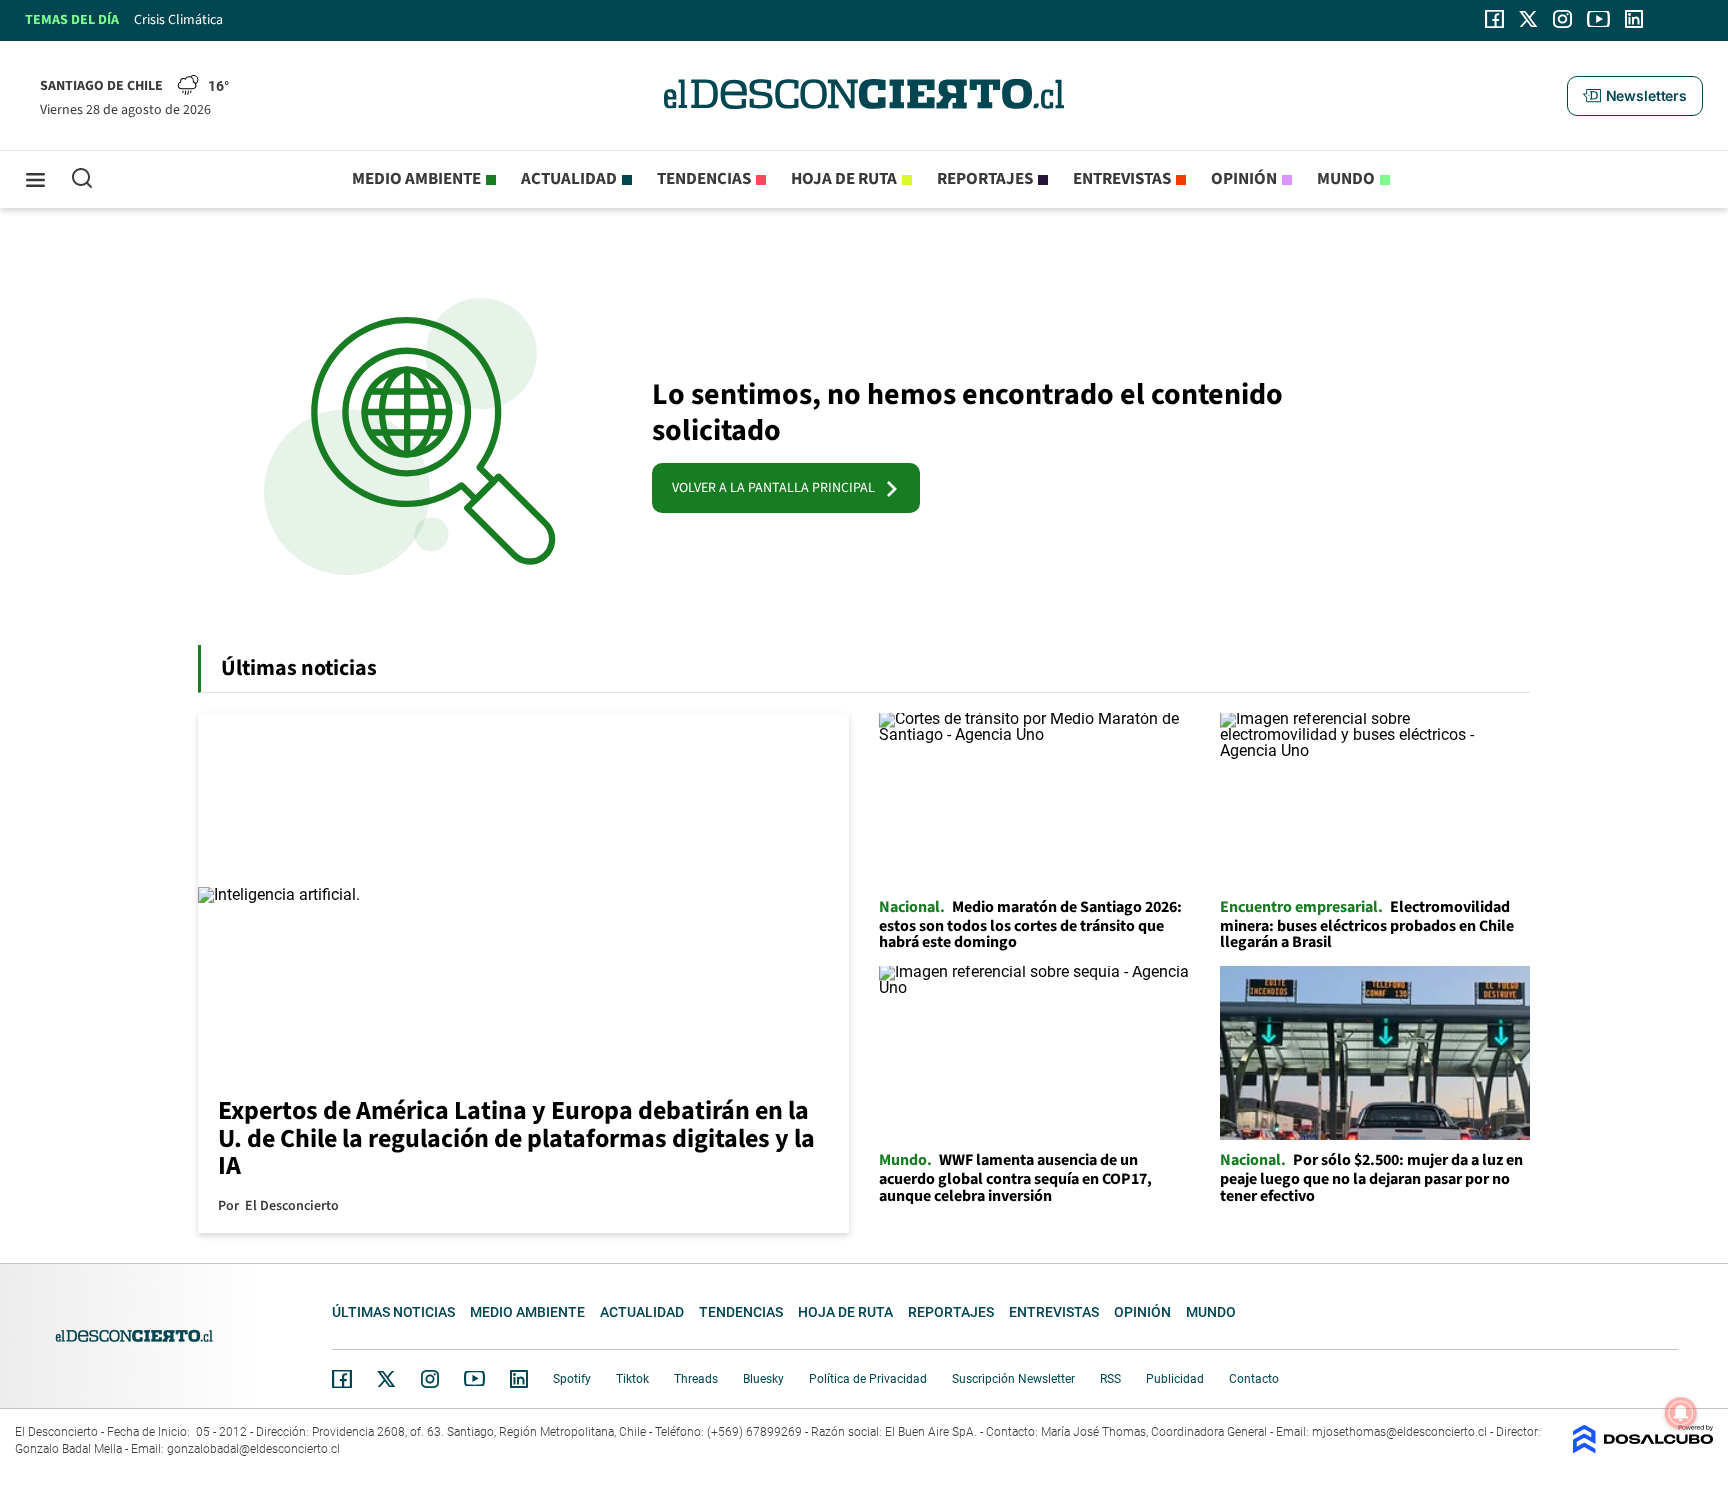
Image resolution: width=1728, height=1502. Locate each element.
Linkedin (519, 1379)
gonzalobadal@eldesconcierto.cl (253, 1449)
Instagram (430, 1379)
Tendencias (704, 179)
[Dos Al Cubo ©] (1643, 1448)
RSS (1110, 1379)
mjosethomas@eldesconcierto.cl (1399, 1432)
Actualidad (569, 179)
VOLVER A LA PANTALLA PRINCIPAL (778, 488)
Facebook (342, 1379)
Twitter (387, 1379)
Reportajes (985, 179)
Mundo (1346, 179)
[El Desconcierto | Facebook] (1494, 19)
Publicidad (1175, 1379)
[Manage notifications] (1681, 1413)
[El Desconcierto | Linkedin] (1634, 19)
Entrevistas (1122, 179)
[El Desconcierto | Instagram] (1562, 19)
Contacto (1254, 1379)
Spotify (572, 1379)
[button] (1635, 96)
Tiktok (632, 1379)
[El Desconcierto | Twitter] (1529, 19)
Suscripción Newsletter (1013, 1379)
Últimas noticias (393, 1312)
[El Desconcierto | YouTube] (1598, 19)
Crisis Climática (178, 20)
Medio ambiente (416, 179)
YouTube (474, 1378)
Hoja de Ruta (844, 179)
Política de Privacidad (868, 1379)
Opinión (1244, 179)
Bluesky (763, 1379)
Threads (696, 1379)
